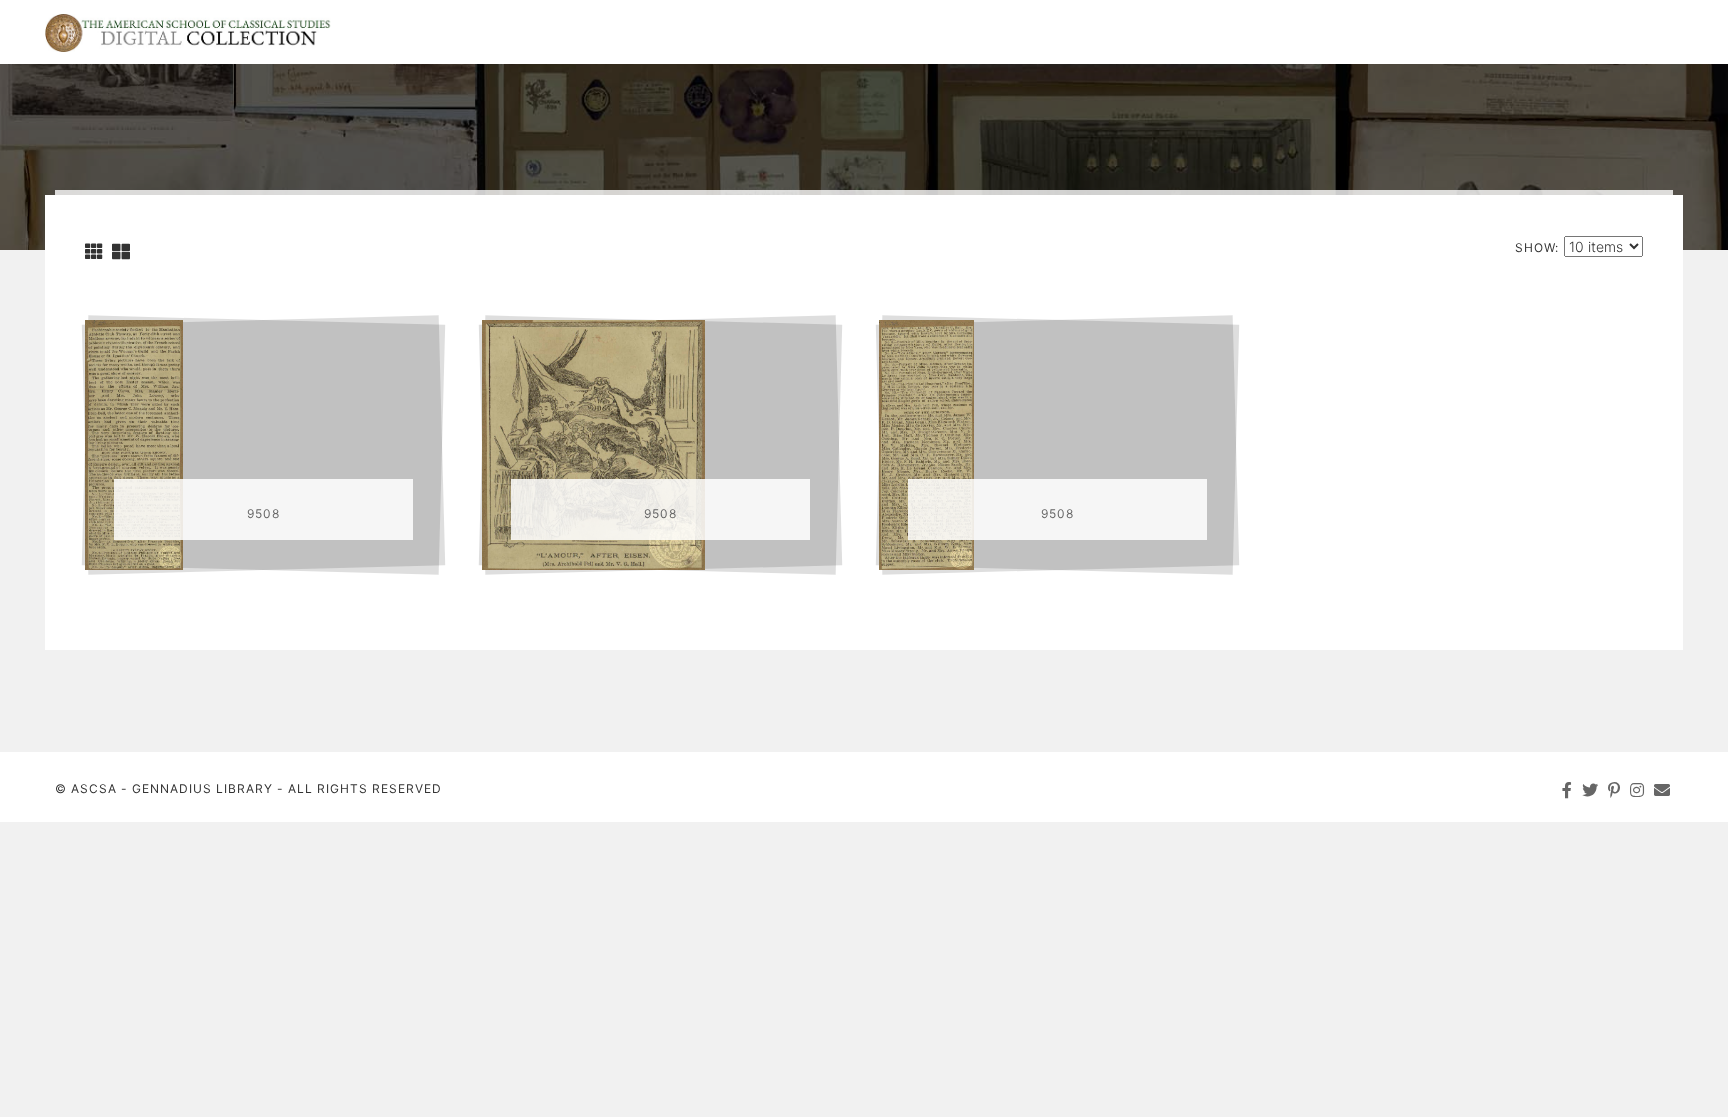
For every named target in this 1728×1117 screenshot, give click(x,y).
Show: (1537, 247)
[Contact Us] (1662, 790)
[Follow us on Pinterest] (1614, 790)
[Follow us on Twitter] (1590, 790)
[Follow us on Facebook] (1567, 790)
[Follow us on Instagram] (1637, 790)
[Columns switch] (94, 251)
